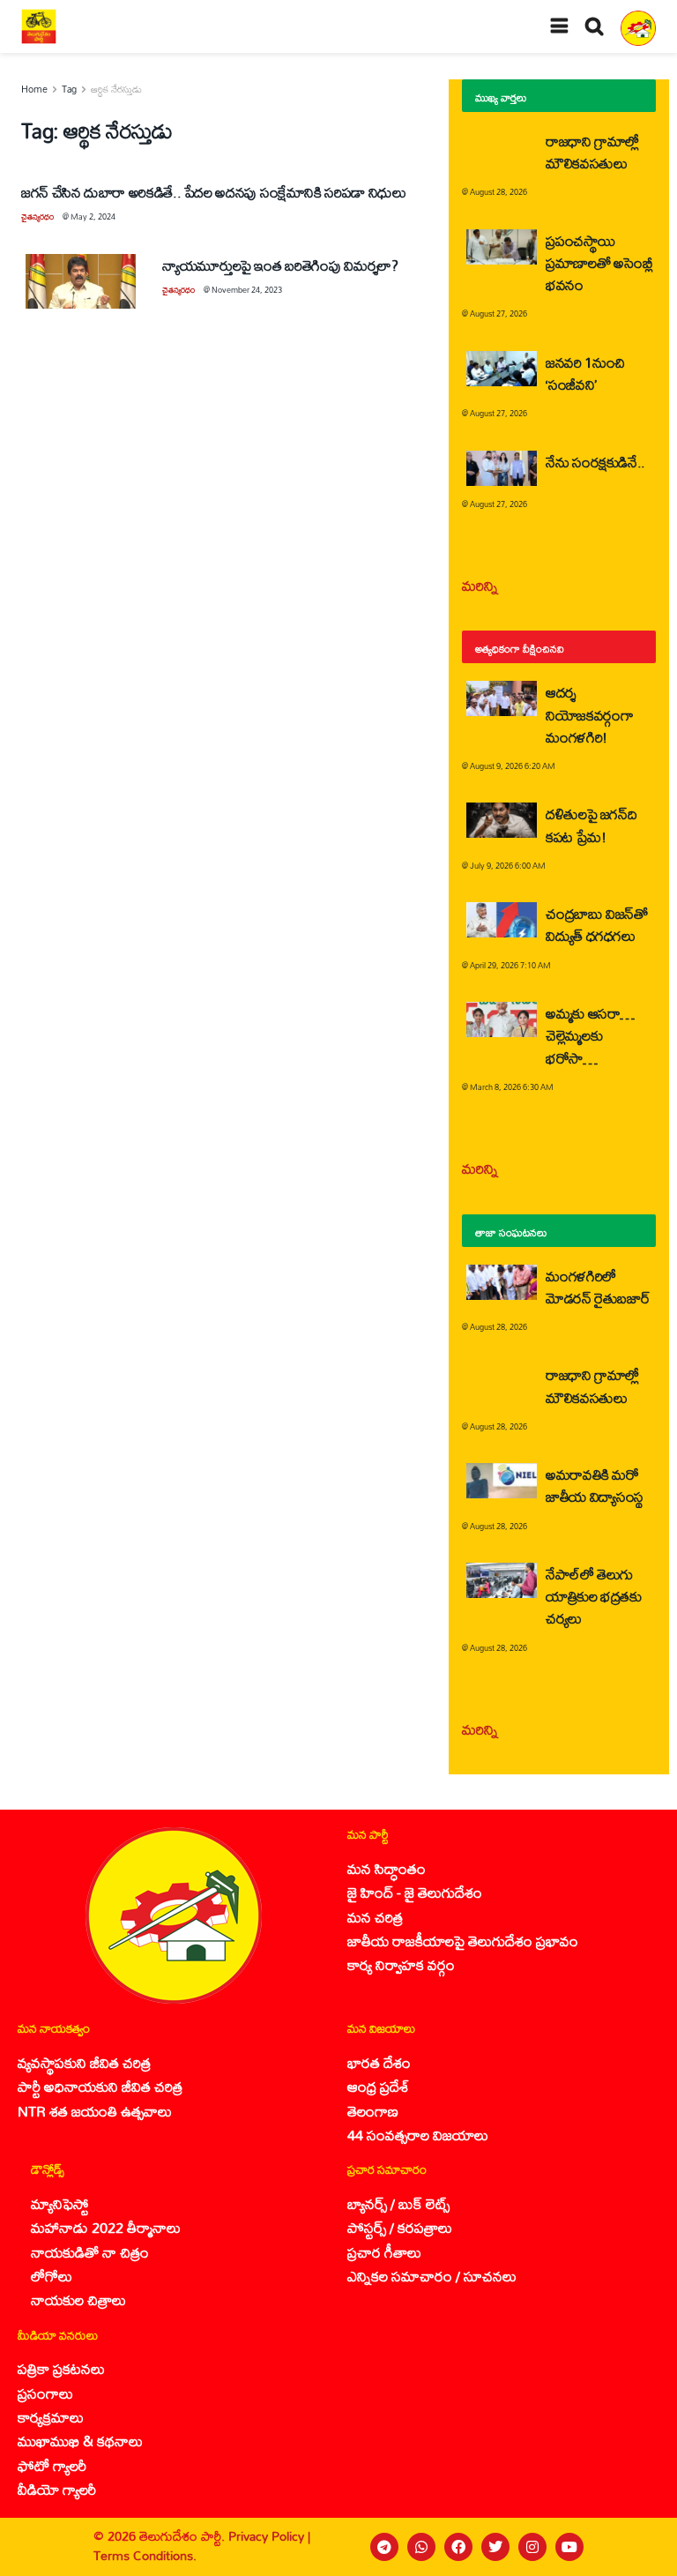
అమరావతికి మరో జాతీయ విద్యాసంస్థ (595, 1485)
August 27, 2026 (498, 314)
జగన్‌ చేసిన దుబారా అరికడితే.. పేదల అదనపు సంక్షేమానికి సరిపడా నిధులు (214, 192)
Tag (69, 89)
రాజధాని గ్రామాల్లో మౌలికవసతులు (592, 152)
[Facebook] (458, 2547)
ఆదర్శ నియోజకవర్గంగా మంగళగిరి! (589, 714)
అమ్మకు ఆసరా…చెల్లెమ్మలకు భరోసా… (590, 1035)
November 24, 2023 (247, 290)
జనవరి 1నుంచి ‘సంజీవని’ (585, 373)
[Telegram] (384, 2547)
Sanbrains (640, 2546)
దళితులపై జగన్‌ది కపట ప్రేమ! (591, 825)
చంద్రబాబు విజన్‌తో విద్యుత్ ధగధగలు (597, 924)
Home (34, 89)
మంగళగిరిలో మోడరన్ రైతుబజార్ (598, 1287)
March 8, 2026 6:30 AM (512, 1087)
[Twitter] (495, 2547)
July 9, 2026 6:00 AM (508, 866)
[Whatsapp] (421, 2547)
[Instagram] (532, 2547)
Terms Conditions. (145, 2555)
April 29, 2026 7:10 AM (510, 965)
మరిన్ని (480, 585)
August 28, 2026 (498, 192)
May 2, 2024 (93, 217)
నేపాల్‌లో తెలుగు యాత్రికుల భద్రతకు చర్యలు (594, 1596)
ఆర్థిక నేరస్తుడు (116, 89)
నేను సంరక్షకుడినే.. (595, 462)
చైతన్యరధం (37, 217)
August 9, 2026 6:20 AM (513, 766)
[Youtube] (569, 2547)
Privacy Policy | (269, 2536)
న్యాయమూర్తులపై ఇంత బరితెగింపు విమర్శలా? (280, 265)
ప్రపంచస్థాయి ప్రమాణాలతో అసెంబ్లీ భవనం (599, 262)
